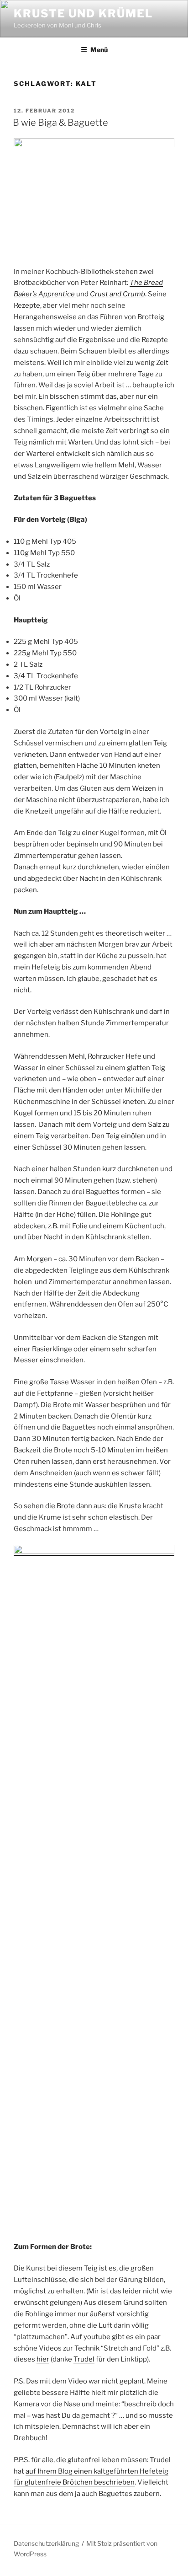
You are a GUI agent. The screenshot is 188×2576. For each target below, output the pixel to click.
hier (43, 2359)
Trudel (84, 2359)
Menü (99, 50)
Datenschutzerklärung (46, 2543)
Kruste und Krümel (83, 13)
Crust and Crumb (117, 294)
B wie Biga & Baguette (60, 123)
